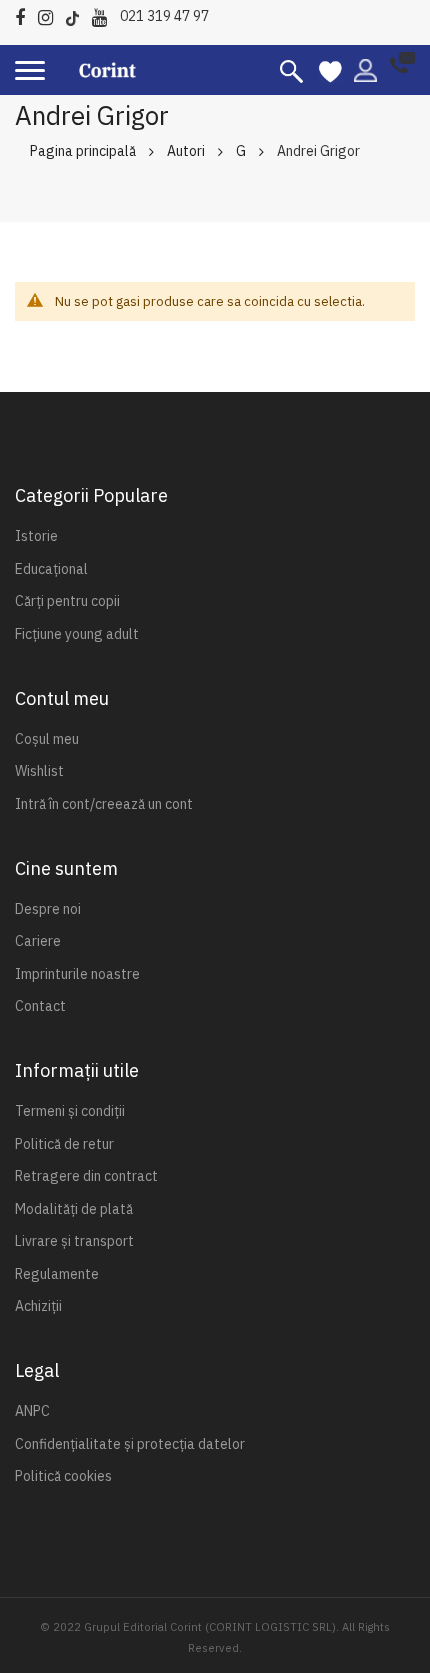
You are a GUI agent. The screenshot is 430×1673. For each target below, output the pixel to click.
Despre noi (48, 909)
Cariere (38, 941)
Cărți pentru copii (67, 601)
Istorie (36, 536)
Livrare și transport (74, 1241)
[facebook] (25, 14)
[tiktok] (77, 14)
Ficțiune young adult (77, 634)
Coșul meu (47, 739)
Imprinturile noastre (77, 974)
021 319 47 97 (164, 16)
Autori (186, 151)
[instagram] (50, 14)
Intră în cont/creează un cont (104, 804)
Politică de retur (64, 1144)
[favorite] (330, 70)
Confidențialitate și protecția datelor (130, 1444)
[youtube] (104, 14)
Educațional (51, 569)
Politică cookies (63, 1476)
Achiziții (38, 1306)
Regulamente (57, 1274)
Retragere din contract (86, 1176)
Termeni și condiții (70, 1111)
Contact (40, 1006)
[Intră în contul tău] (365, 69)
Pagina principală (83, 151)
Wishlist (39, 771)
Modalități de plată (74, 1209)
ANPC (32, 1411)
